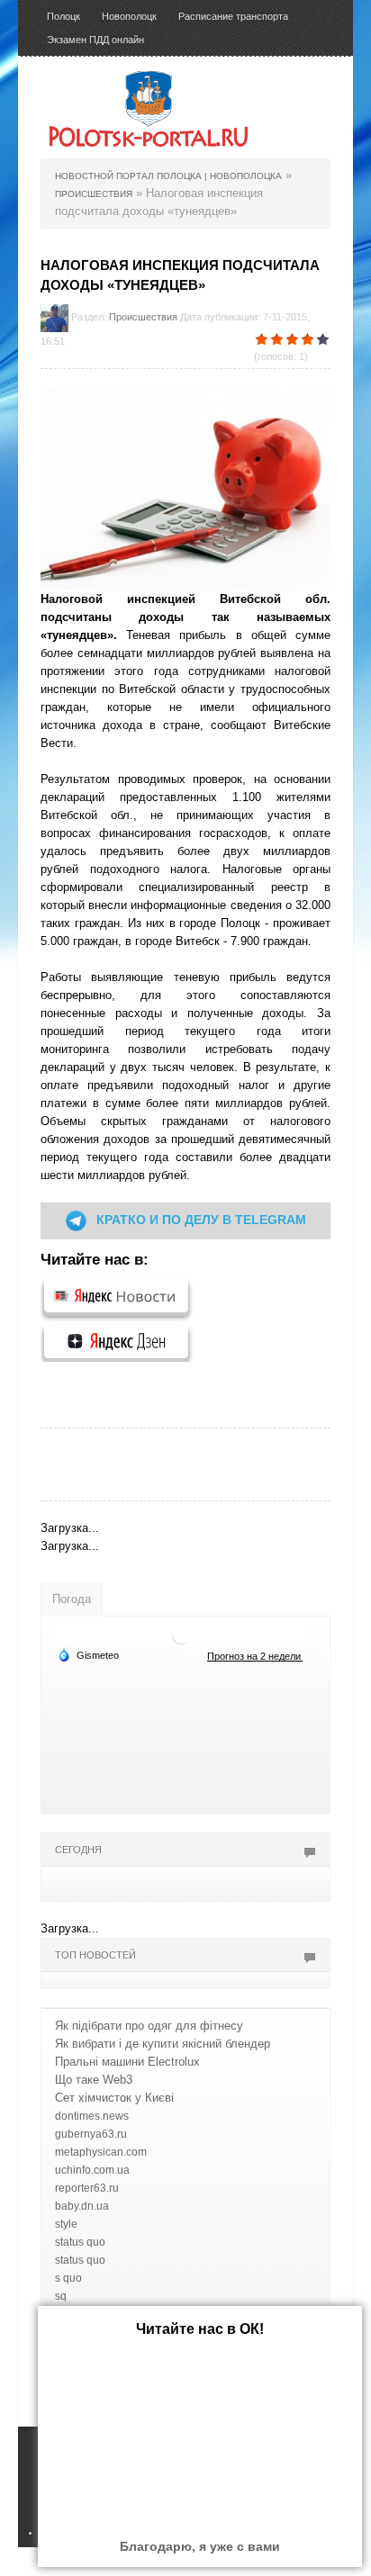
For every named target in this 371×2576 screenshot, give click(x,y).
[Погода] (88, 1654)
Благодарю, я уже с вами (200, 2546)
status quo (80, 2242)
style (66, 2224)
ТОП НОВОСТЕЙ (95, 1955)
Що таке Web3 (94, 2080)
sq (61, 2296)
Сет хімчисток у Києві (114, 2098)
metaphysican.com (101, 2152)
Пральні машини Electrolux (127, 2062)
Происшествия (143, 317)
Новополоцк (129, 16)
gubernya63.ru (91, 2134)
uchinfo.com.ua (92, 2170)
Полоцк (63, 16)
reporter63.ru (87, 2188)
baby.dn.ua (82, 2206)
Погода (72, 1599)
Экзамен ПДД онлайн (95, 40)
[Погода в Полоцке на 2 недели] (255, 1656)
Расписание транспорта (233, 16)
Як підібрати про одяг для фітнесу (149, 2026)
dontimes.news (92, 2116)
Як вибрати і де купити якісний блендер (163, 2044)
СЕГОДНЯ (78, 1850)
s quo (68, 2278)
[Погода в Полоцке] (181, 1635)
